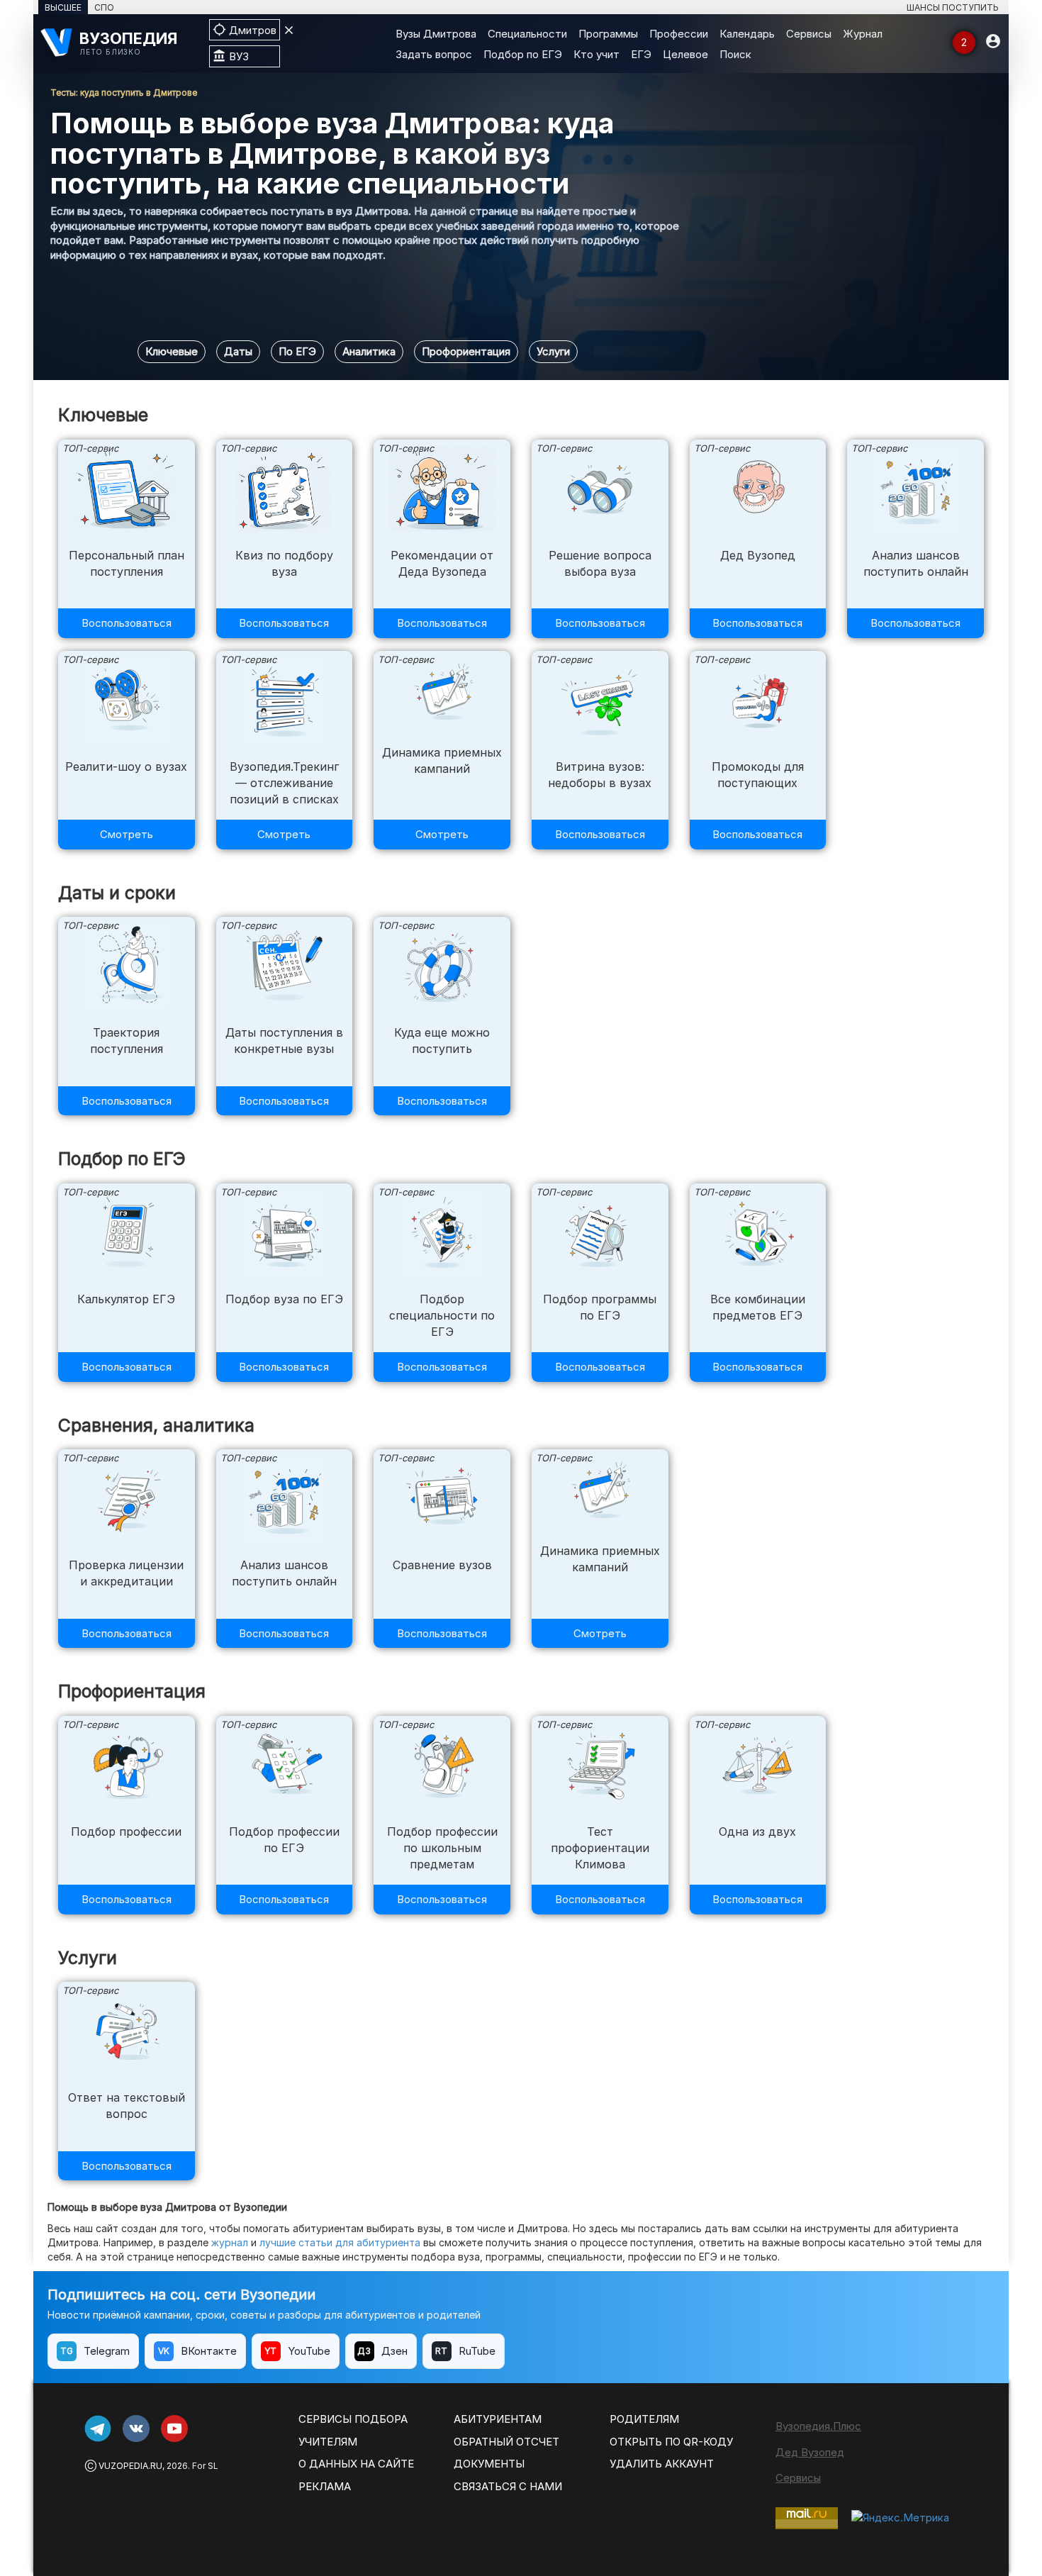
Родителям (644, 2419)
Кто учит (596, 54)
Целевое (685, 54)
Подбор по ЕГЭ (523, 54)
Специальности (527, 34)
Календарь (747, 34)
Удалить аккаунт (662, 2464)
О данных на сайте (356, 2464)
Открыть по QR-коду (671, 2442)
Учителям (328, 2442)
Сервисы (809, 34)
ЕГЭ (641, 54)
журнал (230, 2242)
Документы (489, 2464)
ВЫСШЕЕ (63, 7)
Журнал (863, 34)
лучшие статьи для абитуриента (340, 2242)
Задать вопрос (434, 54)
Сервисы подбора (353, 2419)
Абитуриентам (498, 2419)
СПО (104, 7)
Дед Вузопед (810, 2452)
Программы (608, 34)
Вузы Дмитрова (436, 34)
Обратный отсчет (506, 2442)
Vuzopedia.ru (130, 2466)
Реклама (325, 2486)
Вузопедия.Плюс (818, 2426)
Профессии (679, 34)
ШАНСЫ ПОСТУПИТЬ (953, 7)
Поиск (735, 54)
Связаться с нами (508, 2486)
